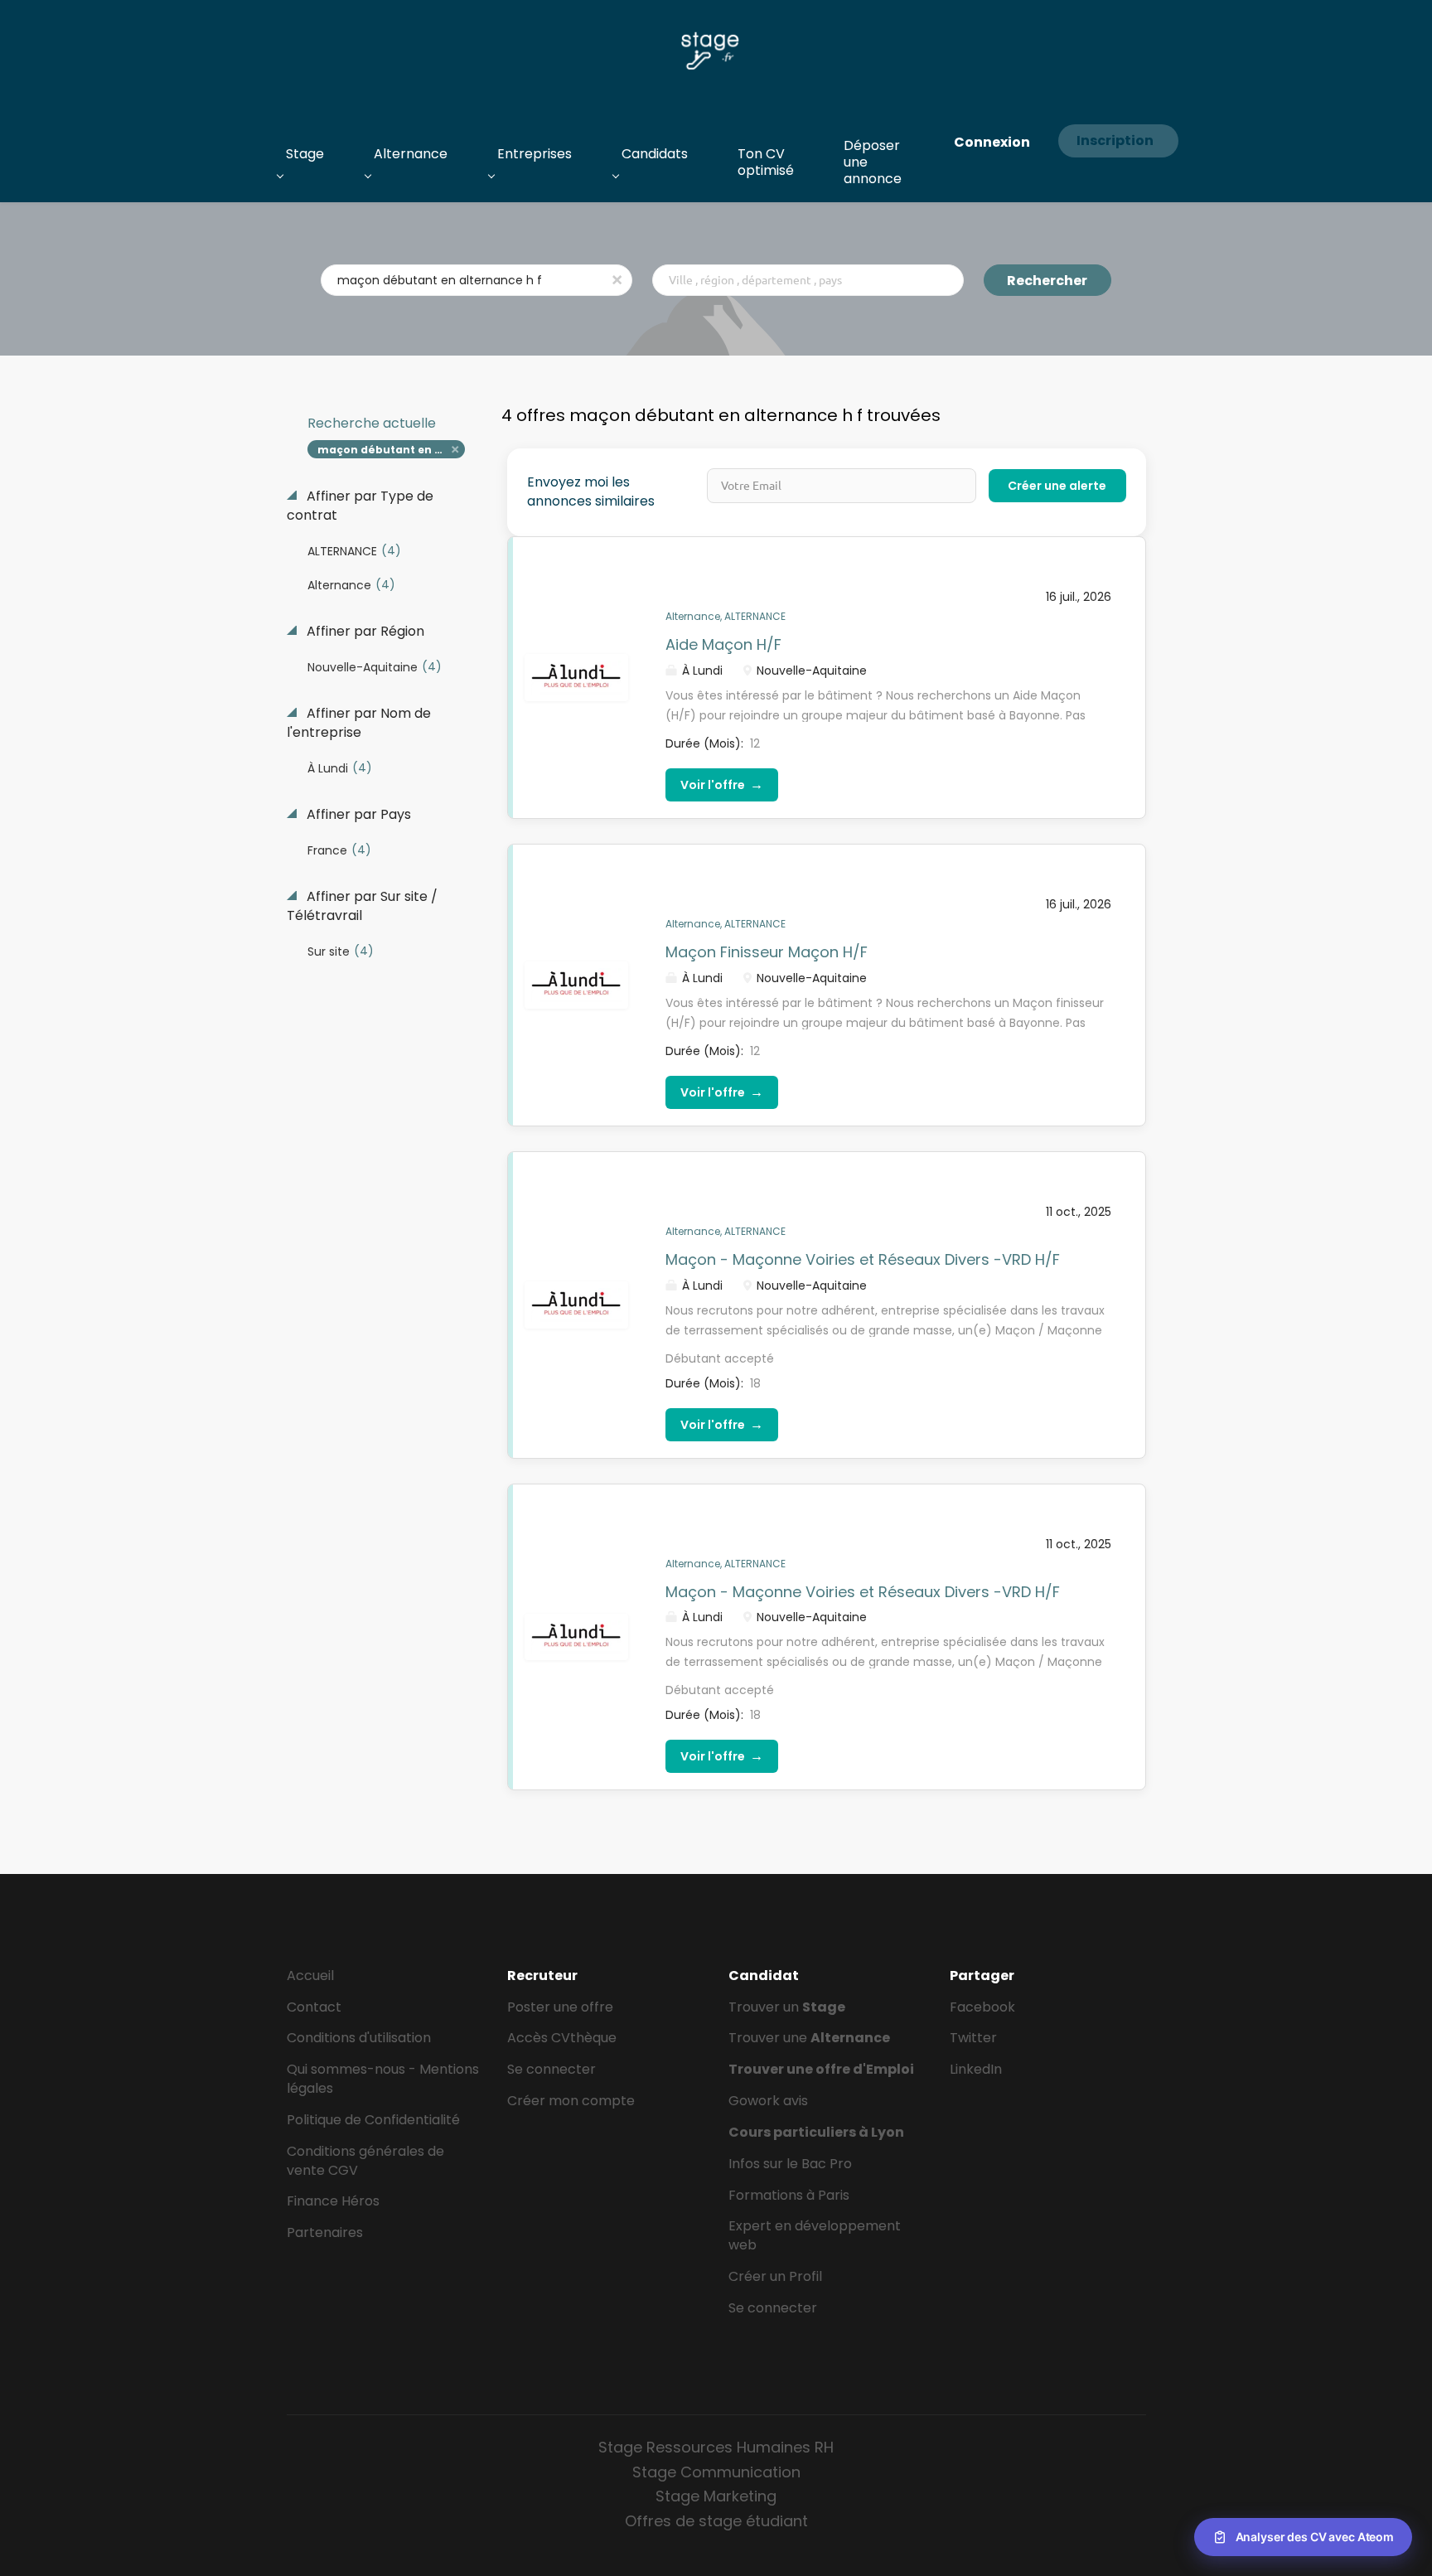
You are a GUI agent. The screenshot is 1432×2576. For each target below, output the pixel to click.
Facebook (982, 2007)
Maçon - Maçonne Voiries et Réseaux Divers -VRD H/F (863, 1259)
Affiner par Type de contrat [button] (360, 506)
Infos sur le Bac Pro (790, 2164)
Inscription (1115, 140)
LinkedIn (976, 2069)
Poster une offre (560, 2007)
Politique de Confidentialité (373, 2120)
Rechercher (1047, 281)
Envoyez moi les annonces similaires (591, 492)
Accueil (310, 1976)
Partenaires (325, 2232)
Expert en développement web (815, 2235)
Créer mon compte (571, 2101)
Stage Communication (716, 2472)
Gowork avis (768, 2101)
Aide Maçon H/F (723, 644)
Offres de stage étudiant (716, 2521)
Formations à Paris (789, 2195)
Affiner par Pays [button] (357, 815)
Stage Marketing (716, 2496)
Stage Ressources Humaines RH (716, 2447)
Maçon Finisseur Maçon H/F (767, 952)
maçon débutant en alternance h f (392, 450)
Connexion (992, 142)
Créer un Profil (775, 2276)
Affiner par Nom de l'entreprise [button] (359, 723)
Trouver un (787, 2007)
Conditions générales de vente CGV (365, 2161)
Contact (314, 2007)
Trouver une (809, 2038)
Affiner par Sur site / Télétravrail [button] (362, 906)
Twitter (973, 2038)
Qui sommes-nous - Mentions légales (383, 2079)
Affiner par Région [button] (364, 632)
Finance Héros (333, 2201)
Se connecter (552, 2069)
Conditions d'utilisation (359, 2038)
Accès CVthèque (562, 2038)
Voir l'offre (722, 784)
